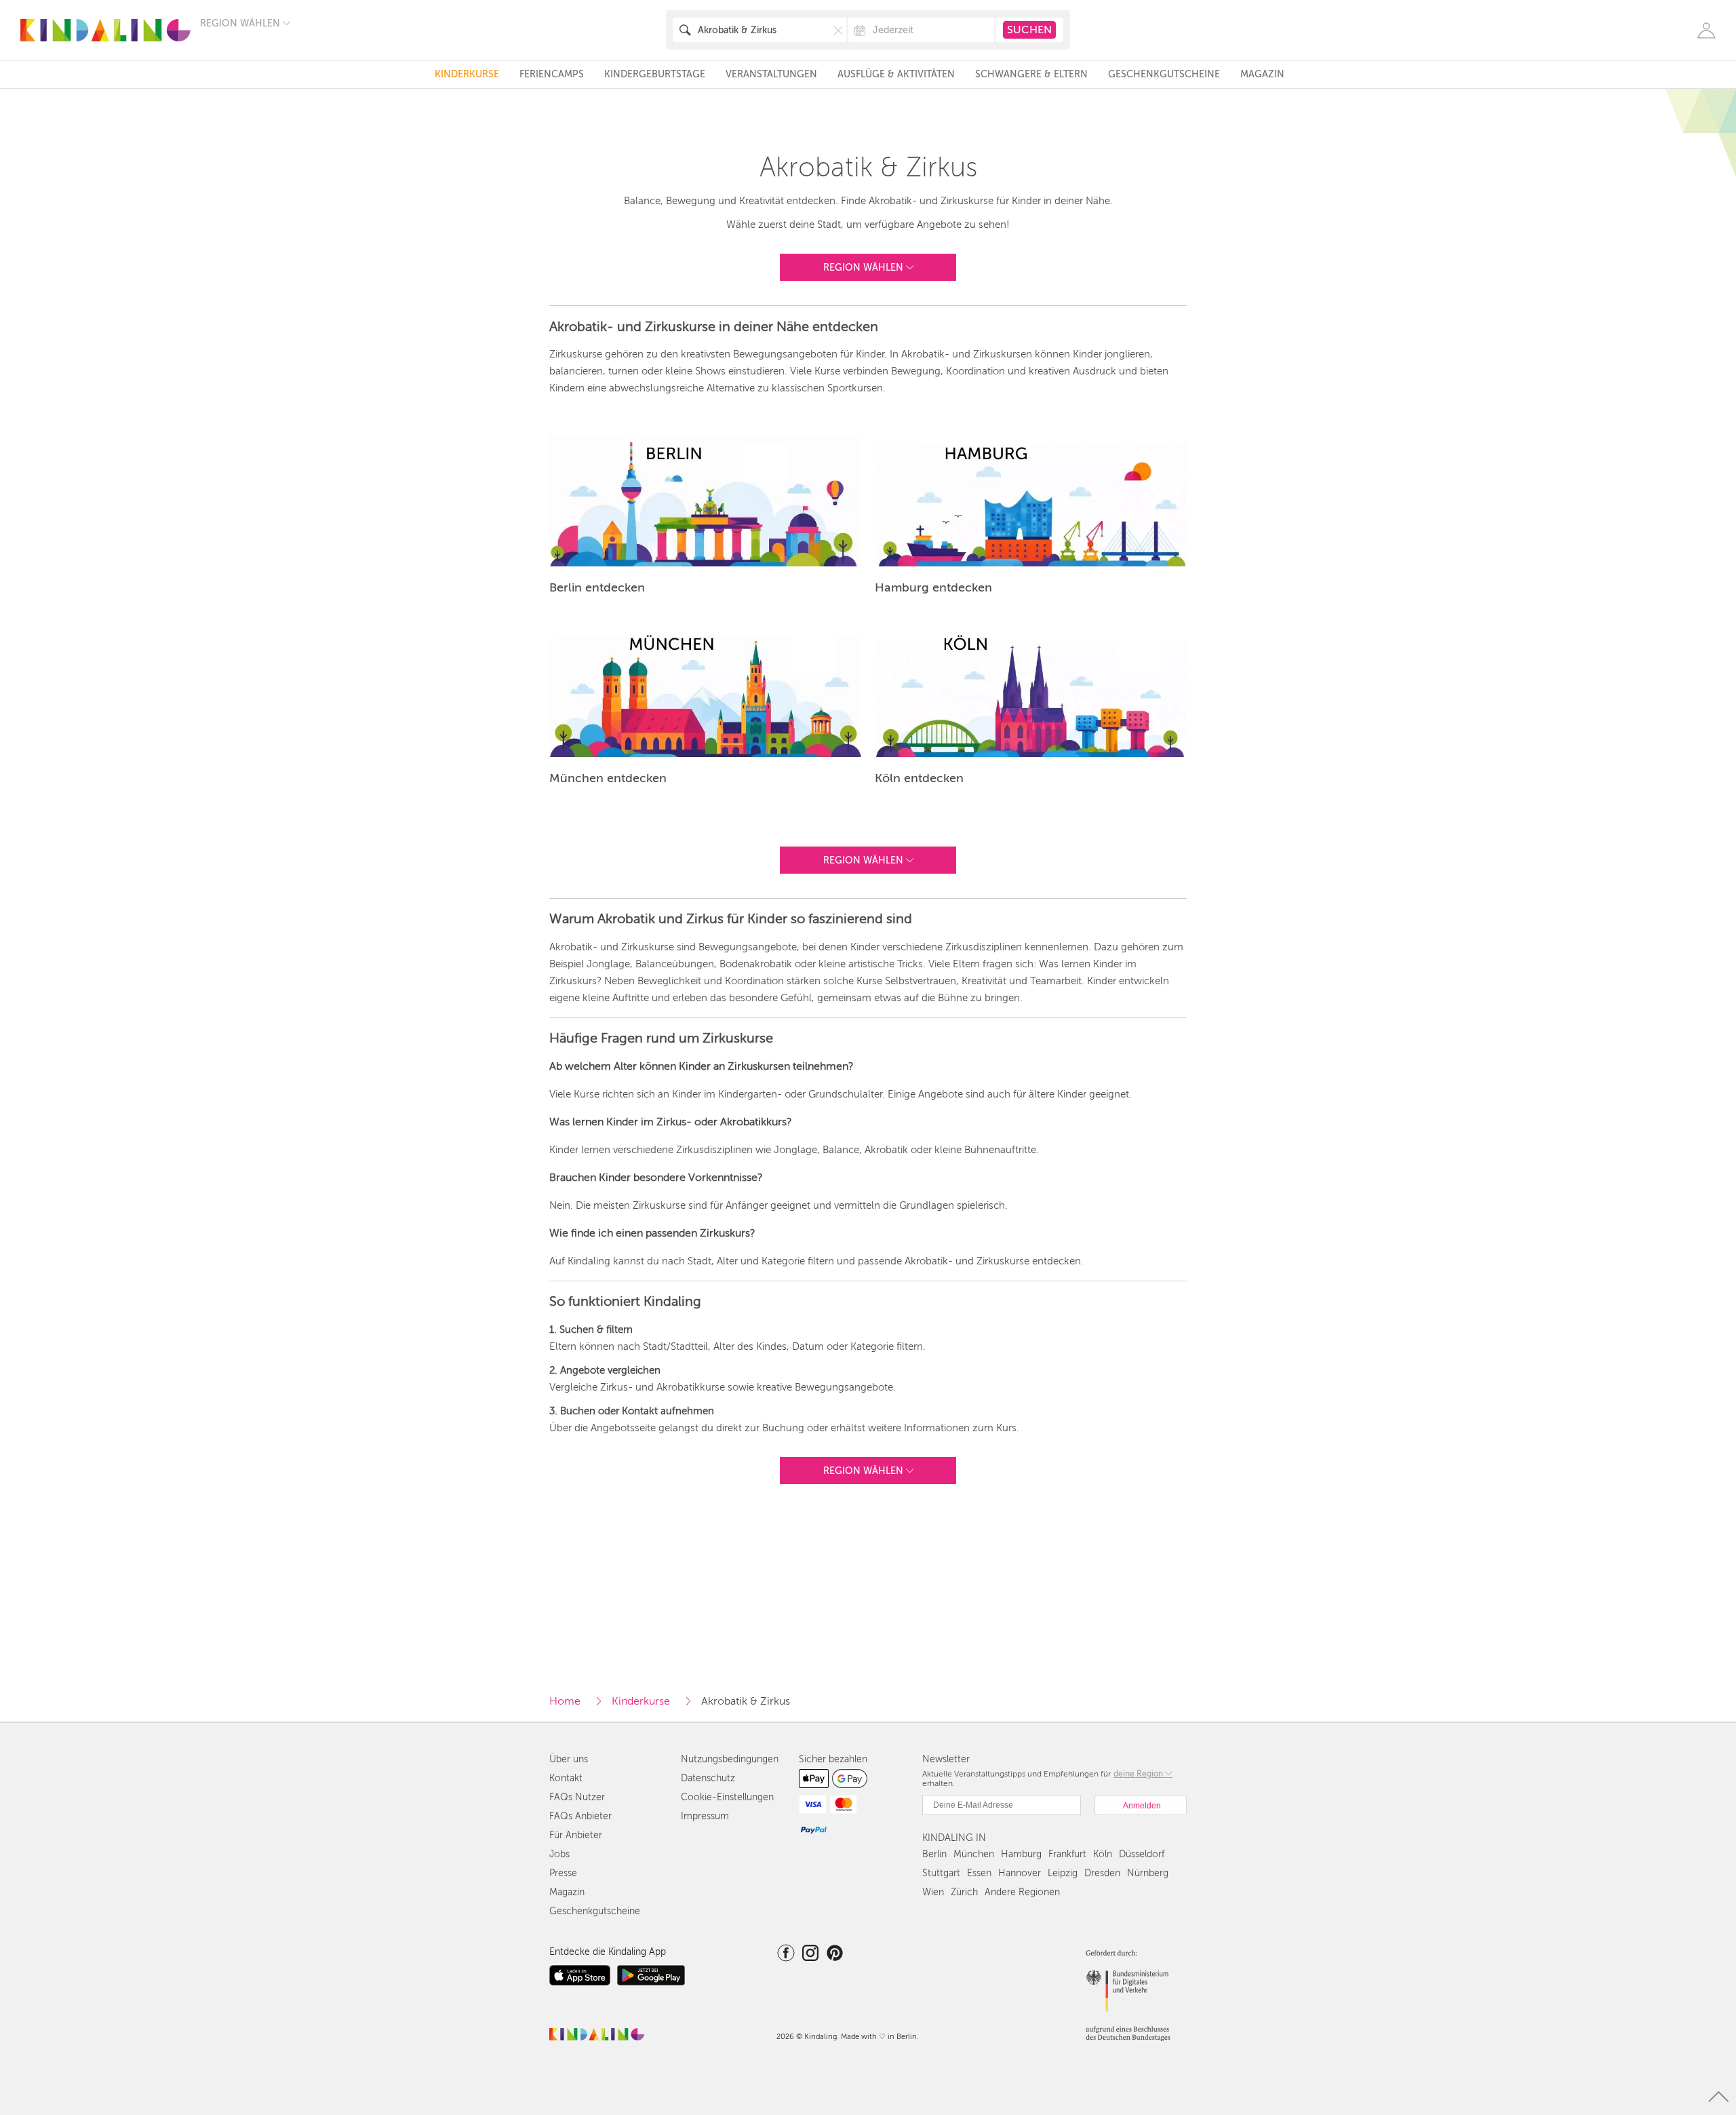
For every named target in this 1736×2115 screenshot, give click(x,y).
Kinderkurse (467, 74)
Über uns (569, 1759)
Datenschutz (708, 1778)
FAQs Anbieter (580, 1816)
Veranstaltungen (771, 74)
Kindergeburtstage (655, 74)
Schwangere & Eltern (1031, 74)
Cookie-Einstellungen (727, 1797)
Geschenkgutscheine (1164, 74)
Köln (1103, 1854)
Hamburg (1021, 1854)
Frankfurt (1067, 1854)
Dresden (1102, 1873)
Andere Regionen (1022, 1892)
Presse (563, 1873)
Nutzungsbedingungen (730, 1759)
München (974, 1854)
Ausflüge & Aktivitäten (896, 74)
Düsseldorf (1142, 1854)
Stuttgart (941, 1873)
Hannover (1020, 1873)
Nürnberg (1148, 1873)
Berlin (934, 1854)
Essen (979, 1873)
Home (565, 1701)
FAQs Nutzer (577, 1797)
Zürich (964, 1892)
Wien (933, 1892)
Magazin (1262, 74)
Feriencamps (552, 74)
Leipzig (1063, 1873)
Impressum (705, 1816)
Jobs (559, 1854)
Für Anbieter (576, 1835)
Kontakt (566, 1778)
